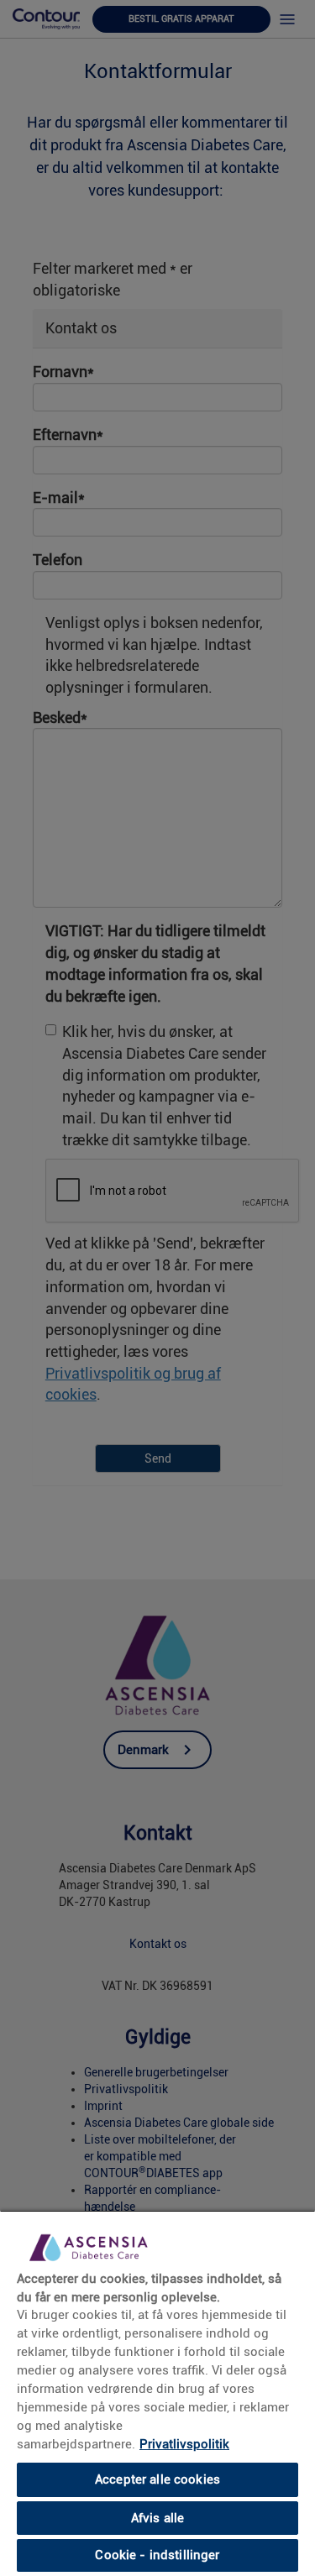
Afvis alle (157, 2518)
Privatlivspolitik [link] (184, 2444)
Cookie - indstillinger (157, 2555)
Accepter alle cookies (157, 2479)
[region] (157, 2393)
